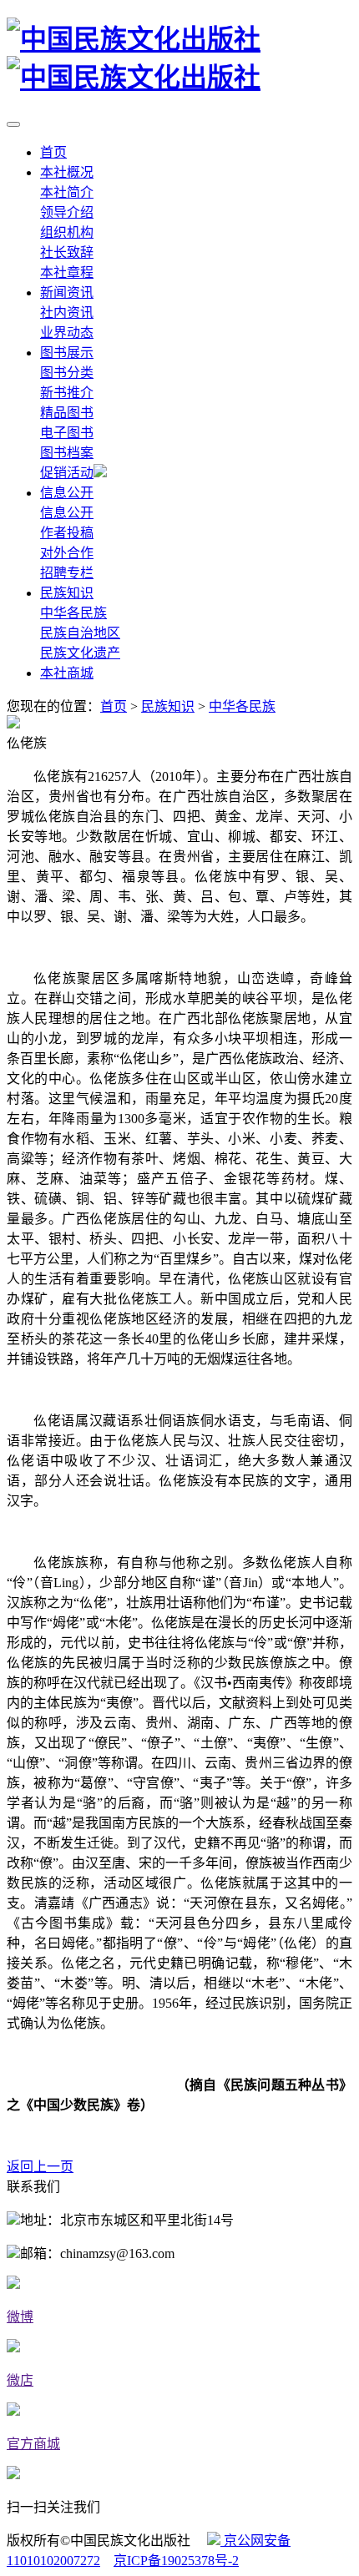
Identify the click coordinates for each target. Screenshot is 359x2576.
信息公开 (67, 493)
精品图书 (67, 413)
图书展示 (67, 353)
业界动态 (67, 333)
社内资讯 (67, 313)
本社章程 (67, 272)
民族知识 (67, 593)
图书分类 (67, 373)
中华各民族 (73, 613)
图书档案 (67, 453)
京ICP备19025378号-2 (176, 2561)
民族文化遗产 (80, 653)
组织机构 (67, 232)
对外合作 (67, 553)
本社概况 (67, 172)
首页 (53, 152)
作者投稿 (67, 533)
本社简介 (67, 192)
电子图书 (67, 433)
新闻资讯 (67, 292)
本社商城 (67, 673)
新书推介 (67, 393)
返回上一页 (40, 2167)
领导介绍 (67, 212)
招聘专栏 (67, 573)
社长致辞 (67, 252)
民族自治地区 (80, 633)
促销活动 (67, 473)
